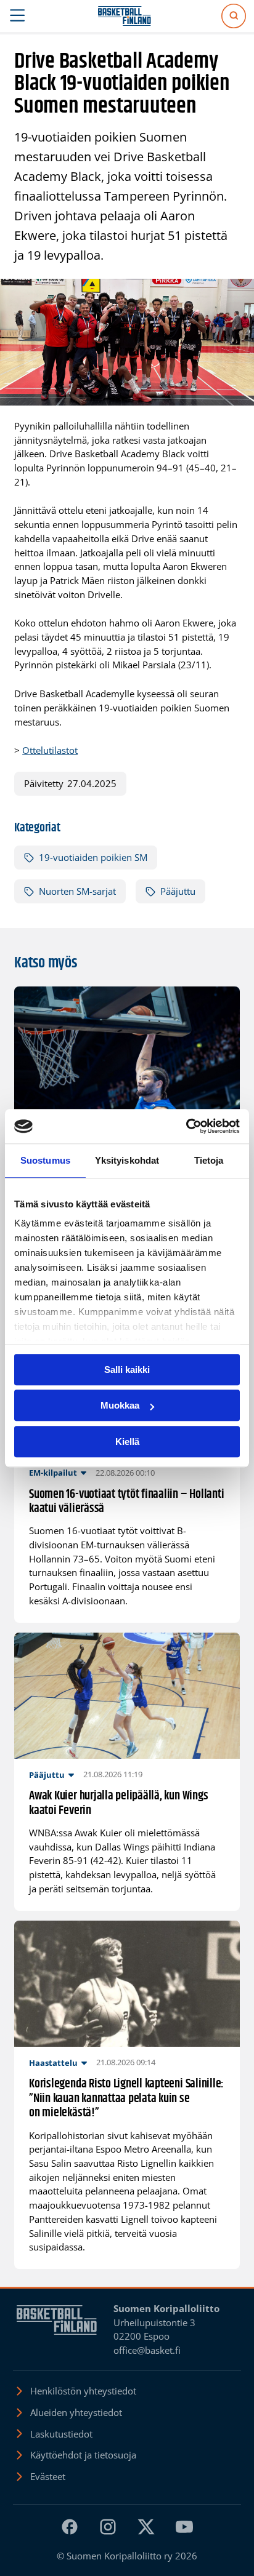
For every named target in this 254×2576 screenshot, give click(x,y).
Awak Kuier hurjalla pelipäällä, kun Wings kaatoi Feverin (118, 1803)
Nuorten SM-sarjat (77, 891)
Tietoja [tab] (209, 1160)
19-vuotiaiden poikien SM (93, 857)
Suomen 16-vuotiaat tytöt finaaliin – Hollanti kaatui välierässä (126, 1502)
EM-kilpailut (53, 1473)
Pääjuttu (178, 891)
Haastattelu (53, 2063)
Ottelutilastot (50, 750)
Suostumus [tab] (45, 1160)
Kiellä (127, 1442)
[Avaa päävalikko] (18, 16)
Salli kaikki (127, 1370)
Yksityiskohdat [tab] (127, 1160)
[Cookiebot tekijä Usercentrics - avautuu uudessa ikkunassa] (186, 1126)
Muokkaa (120, 1405)
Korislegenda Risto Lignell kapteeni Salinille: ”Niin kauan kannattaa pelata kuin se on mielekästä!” (126, 2098)
